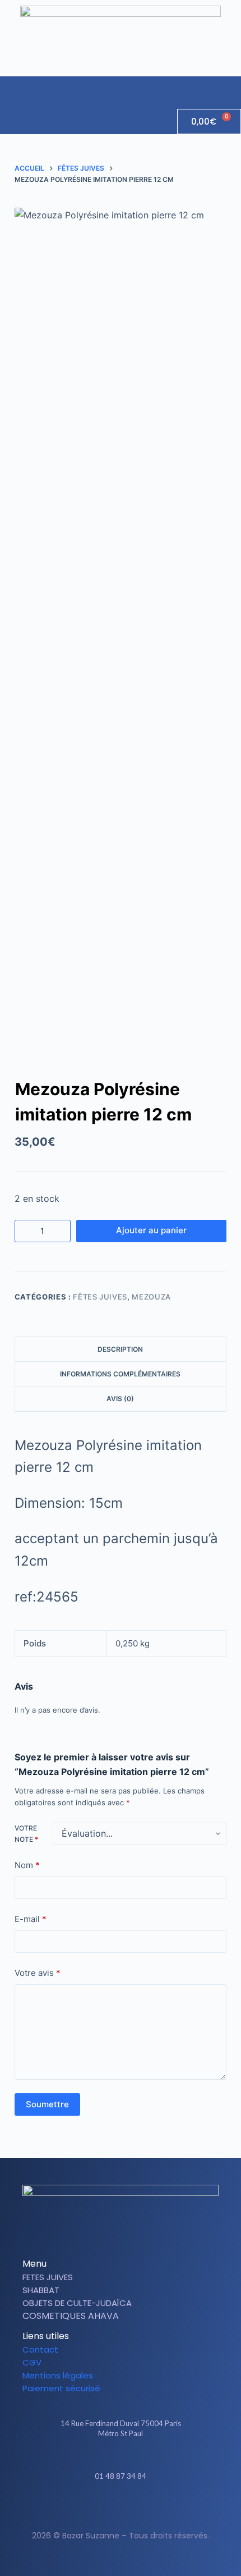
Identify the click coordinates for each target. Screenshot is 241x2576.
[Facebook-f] (111, 2509)
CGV (32, 2362)
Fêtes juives (100, 1297)
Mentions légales (58, 2375)
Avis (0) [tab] (120, 1399)
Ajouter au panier (151, 1230)
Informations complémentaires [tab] (120, 1374)
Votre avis (38, 1973)
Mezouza (151, 1297)
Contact (40, 2349)
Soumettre (47, 2104)
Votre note (26, 1834)
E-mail (31, 1919)
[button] (232, 87)
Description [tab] (120, 1349)
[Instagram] (130, 2509)
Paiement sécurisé (61, 2388)
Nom (27, 1865)
